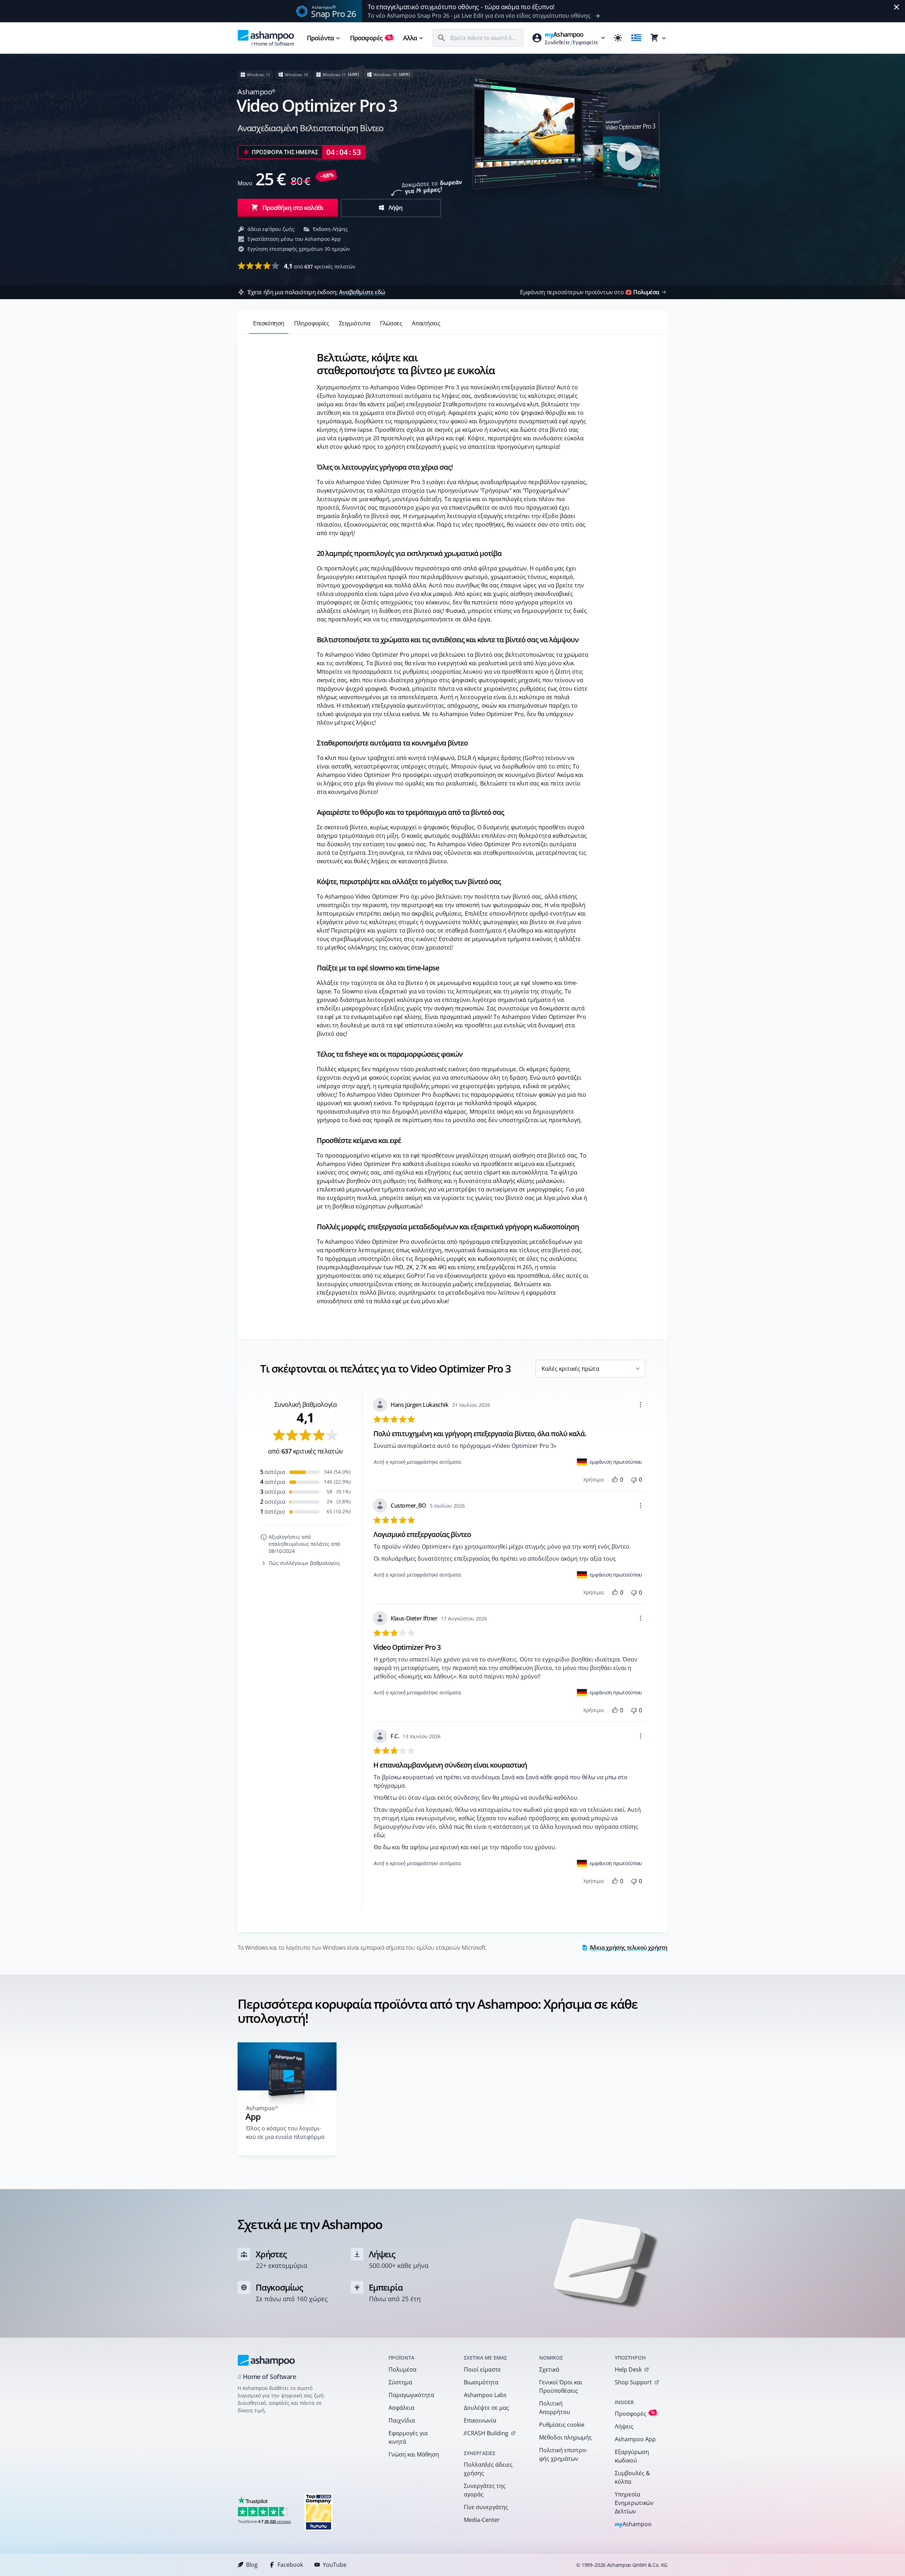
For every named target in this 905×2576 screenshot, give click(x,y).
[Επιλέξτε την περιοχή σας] (636, 38)
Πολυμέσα (402, 2369)
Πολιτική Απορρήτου (555, 2408)
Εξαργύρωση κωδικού (632, 2456)
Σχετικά (549, 2369)
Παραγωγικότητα (411, 2395)
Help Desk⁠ (628, 2369)
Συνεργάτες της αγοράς (485, 2490)
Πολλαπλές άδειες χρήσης (488, 2469)
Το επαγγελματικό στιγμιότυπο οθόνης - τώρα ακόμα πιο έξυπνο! (461, 7)
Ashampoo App (635, 2439)
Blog (252, 2565)
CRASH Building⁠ (486, 2433)
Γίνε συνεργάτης (486, 2507)
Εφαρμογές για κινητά (408, 2437)
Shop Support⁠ (633, 2382)
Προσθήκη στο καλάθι (293, 208)
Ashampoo (633, 2525)
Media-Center (482, 2520)
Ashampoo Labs (485, 2395)
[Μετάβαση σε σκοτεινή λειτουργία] (618, 38)
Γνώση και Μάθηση (414, 2454)
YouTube (335, 2565)
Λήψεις (624, 2426)
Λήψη (395, 208)
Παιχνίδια (402, 2420)
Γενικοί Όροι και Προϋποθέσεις (561, 2386)
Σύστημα (400, 2382)
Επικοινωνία (480, 2420)
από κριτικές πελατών (320, 266)
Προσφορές (371, 38)
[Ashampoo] (266, 2360)
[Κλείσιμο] (897, 7)
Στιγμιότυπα (355, 323)
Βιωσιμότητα (481, 2382)
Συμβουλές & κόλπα (632, 2477)
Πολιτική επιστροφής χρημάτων (563, 2454)
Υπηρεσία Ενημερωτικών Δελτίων (634, 2503)
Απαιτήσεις (426, 323)
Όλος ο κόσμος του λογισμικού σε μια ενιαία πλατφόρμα (285, 2133)
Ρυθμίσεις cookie (562, 2425)
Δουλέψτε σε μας (486, 2408)
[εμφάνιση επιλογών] (641, 1405)
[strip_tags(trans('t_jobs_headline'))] (319, 2512)
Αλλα (410, 38)
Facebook (290, 2565)
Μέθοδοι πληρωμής (565, 2437)
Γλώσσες (391, 323)
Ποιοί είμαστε (482, 2369)
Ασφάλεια (401, 2408)
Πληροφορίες (312, 323)
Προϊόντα (320, 38)
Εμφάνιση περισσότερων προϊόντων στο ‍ (589, 292)
